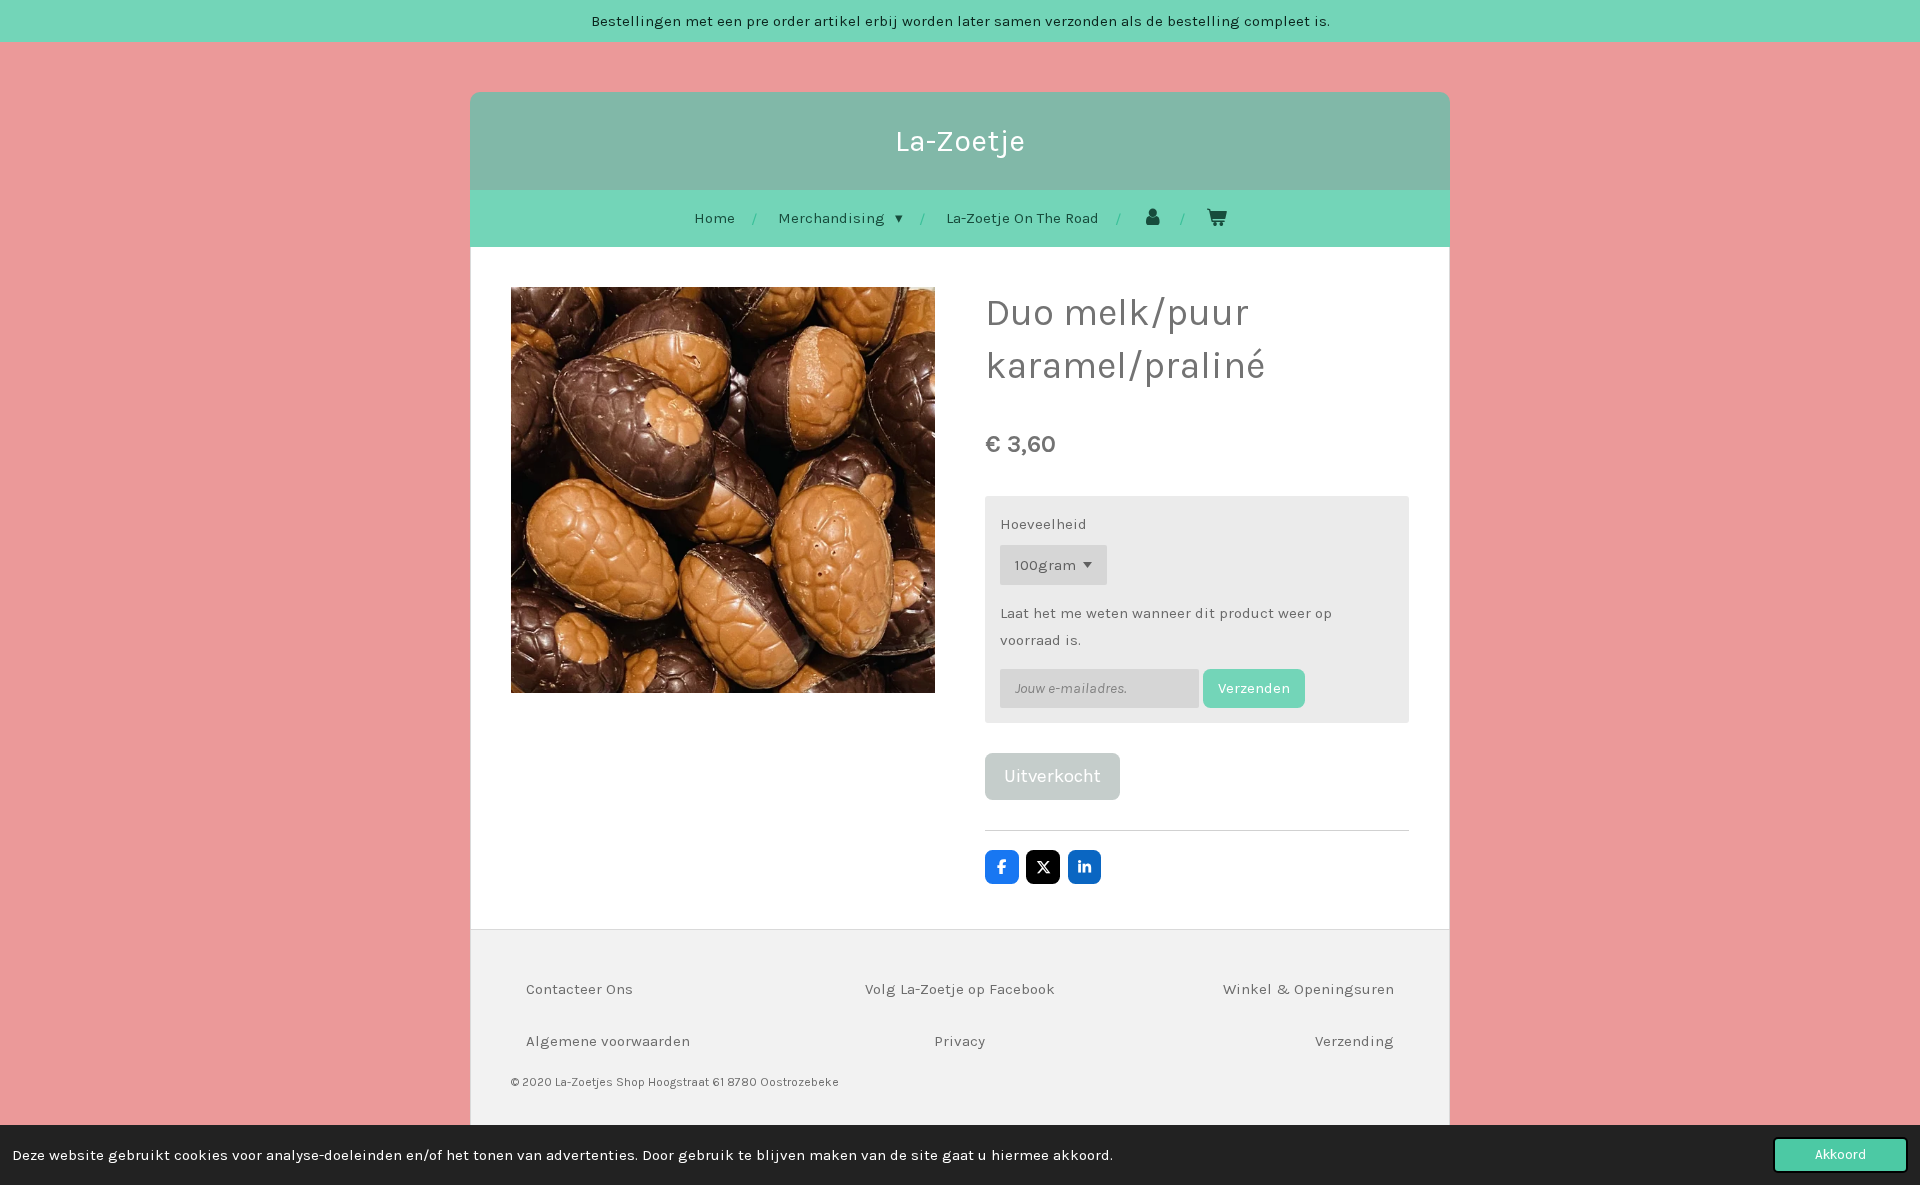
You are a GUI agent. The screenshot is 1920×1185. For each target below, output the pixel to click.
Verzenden (1254, 688)
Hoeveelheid (1043, 524)
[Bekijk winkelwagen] (1216, 218)
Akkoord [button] (1840, 1154)
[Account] (1152, 218)
